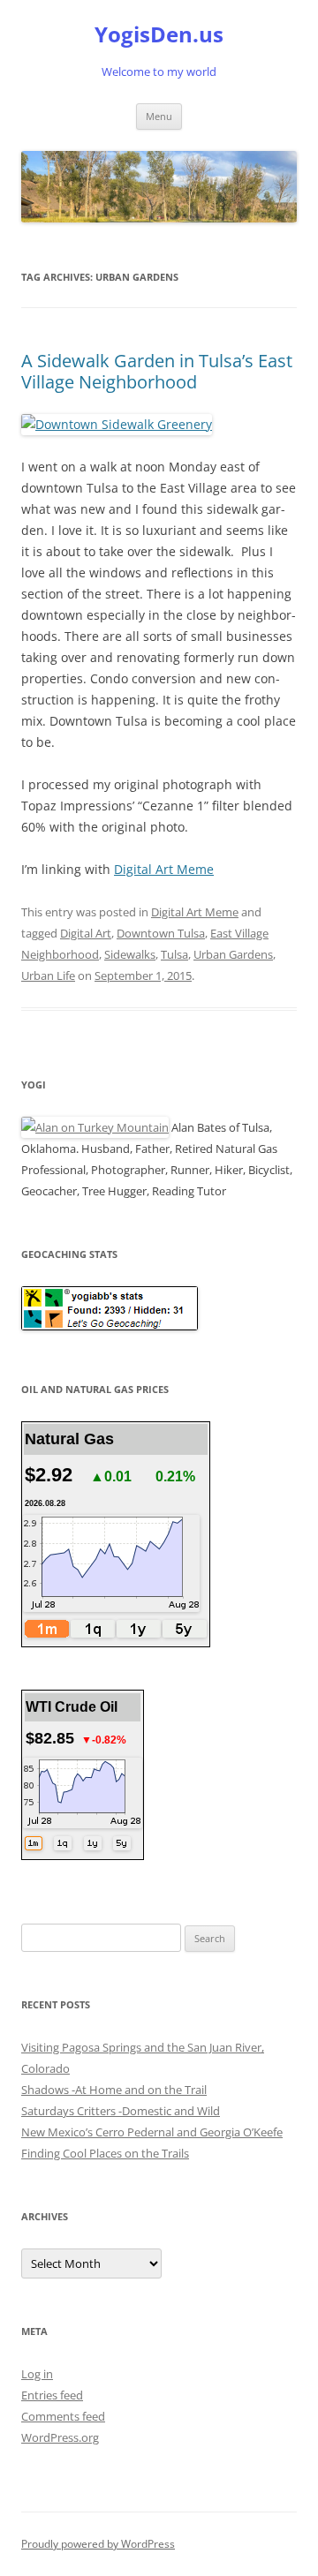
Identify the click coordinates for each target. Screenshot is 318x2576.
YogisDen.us (159, 35)
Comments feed (63, 2416)
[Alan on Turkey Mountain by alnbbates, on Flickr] (95, 1127)
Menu (159, 116)
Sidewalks (130, 954)
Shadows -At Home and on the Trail (114, 2090)
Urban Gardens (233, 954)
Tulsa (174, 954)
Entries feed (52, 2395)
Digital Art (86, 933)
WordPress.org (60, 2437)
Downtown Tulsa (161, 933)
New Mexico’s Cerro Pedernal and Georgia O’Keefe (152, 2132)
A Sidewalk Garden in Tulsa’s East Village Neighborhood (157, 371)
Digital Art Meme (164, 869)
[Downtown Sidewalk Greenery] (117, 424)
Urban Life (48, 975)
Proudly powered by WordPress (98, 2544)
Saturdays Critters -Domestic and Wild (121, 2111)
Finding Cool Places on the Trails (105, 2153)
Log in (37, 2374)
